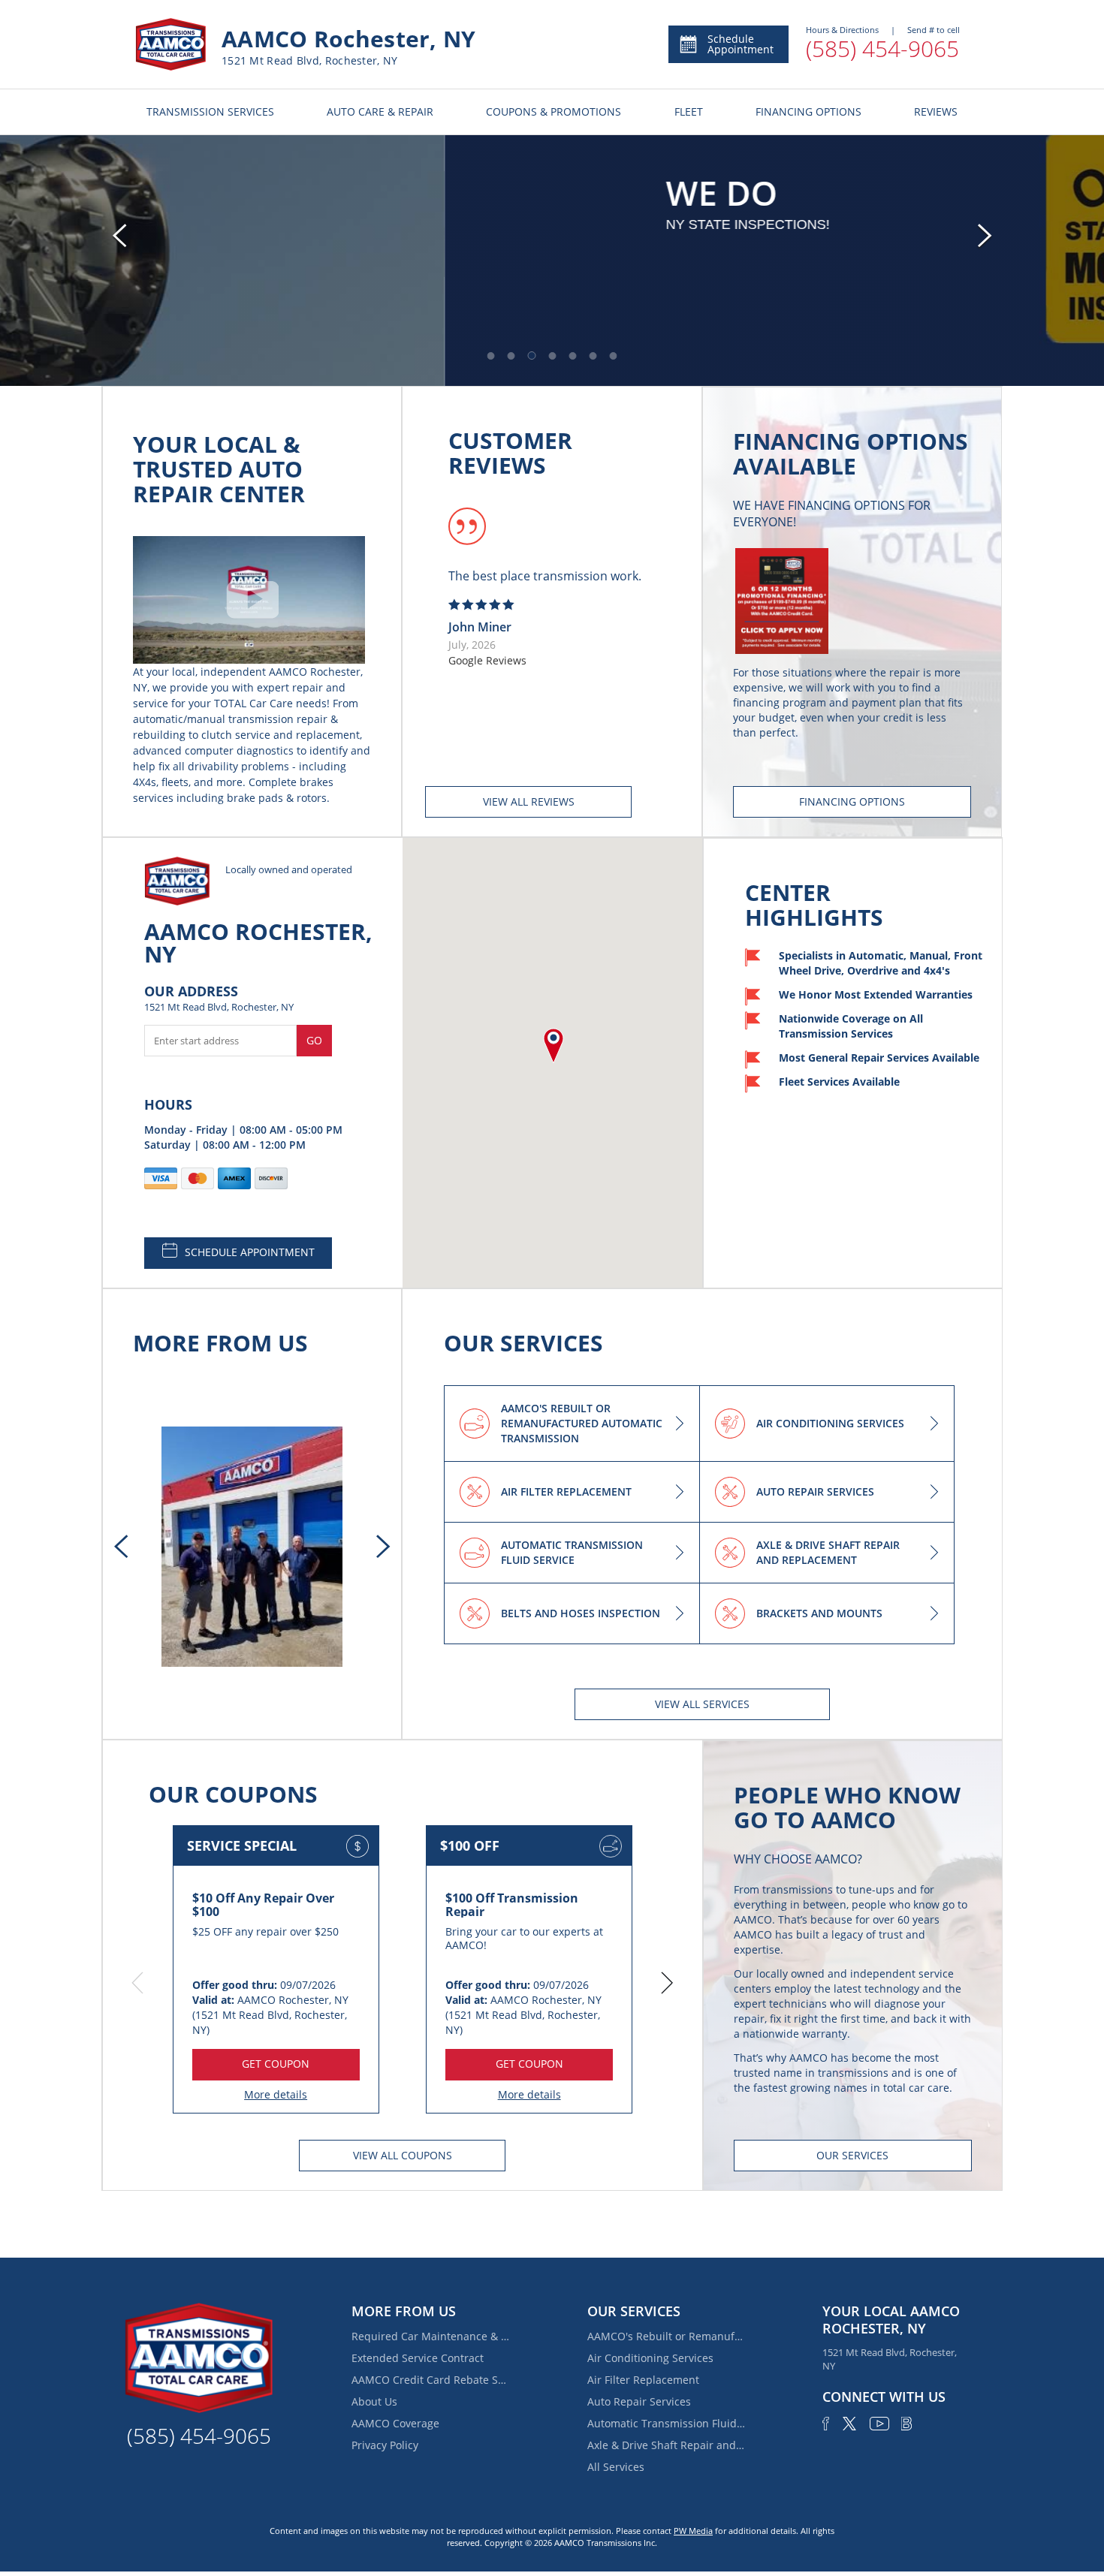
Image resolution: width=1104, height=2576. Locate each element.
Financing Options (852, 801)
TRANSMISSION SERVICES (210, 111)
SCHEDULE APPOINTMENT (250, 1252)
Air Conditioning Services (650, 2358)
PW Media (693, 2531)
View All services (702, 1704)
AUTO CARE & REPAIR (380, 111)
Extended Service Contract (418, 2358)
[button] (491, 356)
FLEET (689, 111)
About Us (374, 2401)
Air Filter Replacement (643, 2380)
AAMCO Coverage (395, 2423)
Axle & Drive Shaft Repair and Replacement (666, 2445)
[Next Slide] (985, 236)
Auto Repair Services (639, 2401)
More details (276, 2094)
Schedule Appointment (741, 44)
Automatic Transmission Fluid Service (666, 2423)
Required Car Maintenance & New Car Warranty (430, 2336)
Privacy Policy (385, 2445)
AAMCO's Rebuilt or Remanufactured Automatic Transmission (666, 2336)
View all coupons (403, 2155)
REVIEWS (936, 111)
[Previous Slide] (119, 236)
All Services (616, 2467)
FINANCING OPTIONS (808, 111)
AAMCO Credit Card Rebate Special (430, 2380)
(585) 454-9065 (882, 48)
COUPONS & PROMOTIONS (554, 111)
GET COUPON (276, 2064)
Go (314, 1040)
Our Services (852, 2155)
